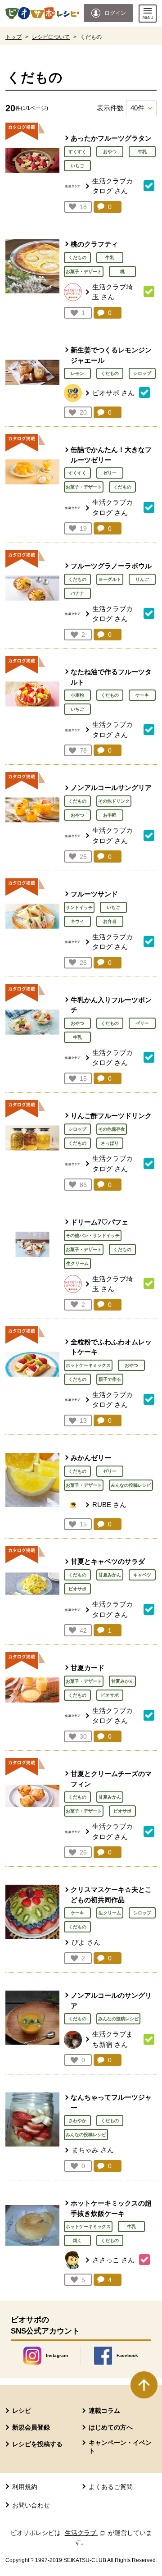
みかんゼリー (91, 1458)
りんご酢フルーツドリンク (111, 1116)
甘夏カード (88, 1668)
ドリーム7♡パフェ (99, 1222)
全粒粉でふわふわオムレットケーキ (111, 1347)
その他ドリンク (114, 801)
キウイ (77, 921)
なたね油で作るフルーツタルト (111, 677)
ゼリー (110, 473)
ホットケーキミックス (88, 1365)
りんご (142, 579)
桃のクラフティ (94, 244)
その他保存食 (112, 1129)
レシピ (22, 2411)
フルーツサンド (94, 894)
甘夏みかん (110, 1575)
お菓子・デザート (84, 272)
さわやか (77, 2121)
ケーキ (142, 695)
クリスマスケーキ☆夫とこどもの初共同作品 (111, 1895)
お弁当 (110, 921)
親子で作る (110, 1379)
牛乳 (142, 152)
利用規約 (25, 2487)
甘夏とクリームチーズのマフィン (111, 1779)
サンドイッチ (79, 907)
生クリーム (77, 1263)
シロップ (142, 373)
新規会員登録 (31, 2427)
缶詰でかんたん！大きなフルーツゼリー (111, 455)
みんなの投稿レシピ (131, 1485)
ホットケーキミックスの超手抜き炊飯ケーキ (111, 2208)
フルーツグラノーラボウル (111, 566)
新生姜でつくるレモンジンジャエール (111, 355)
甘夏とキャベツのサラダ (108, 1561)
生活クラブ (85, 2533)
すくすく (77, 152)
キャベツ (142, 1575)
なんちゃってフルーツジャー (111, 2102)
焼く (77, 2240)
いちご (77, 166)
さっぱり (110, 1143)
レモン (77, 373)
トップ (13, 37)
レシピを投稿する (37, 2444)
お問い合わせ (31, 2505)
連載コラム (104, 2411)
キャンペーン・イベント (120, 2447)
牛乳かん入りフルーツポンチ (111, 1005)
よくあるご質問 (111, 2487)
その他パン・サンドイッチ (93, 1235)
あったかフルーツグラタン (111, 138)
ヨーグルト (110, 579)
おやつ (110, 152)
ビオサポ (77, 1589)
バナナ (77, 593)
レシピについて (51, 37)
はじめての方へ (111, 2427)
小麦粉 (77, 695)
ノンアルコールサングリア (111, 788)
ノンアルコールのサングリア (111, 2001)
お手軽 (110, 815)
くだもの (77, 258)
